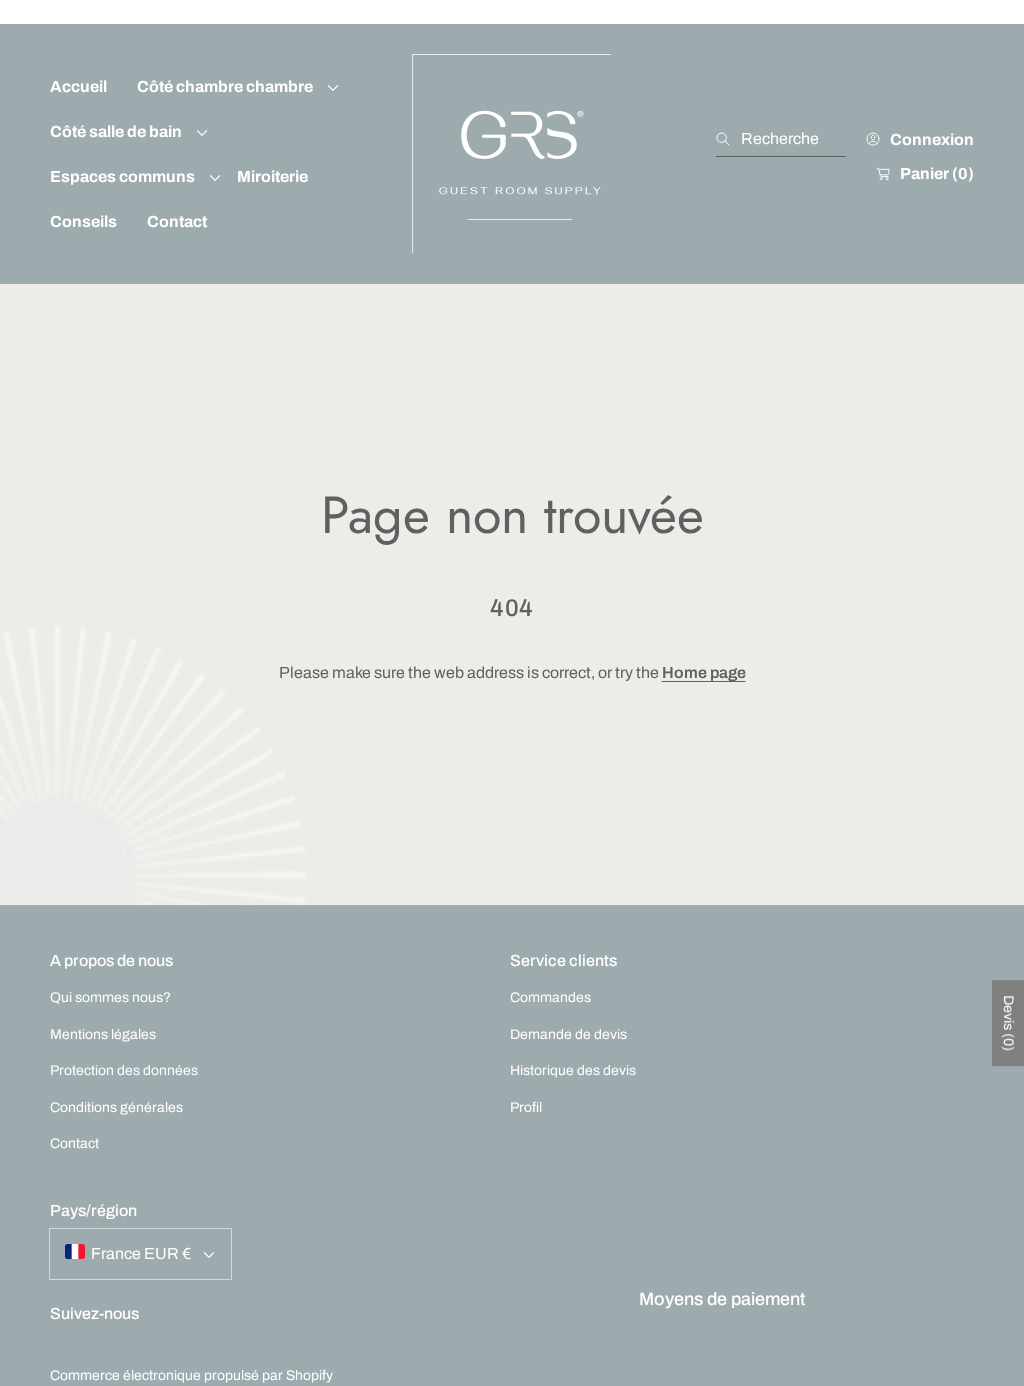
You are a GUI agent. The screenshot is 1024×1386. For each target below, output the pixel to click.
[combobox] (781, 139)
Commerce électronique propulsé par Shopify (191, 1375)
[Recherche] (728, 139)
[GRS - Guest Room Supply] (512, 154)
